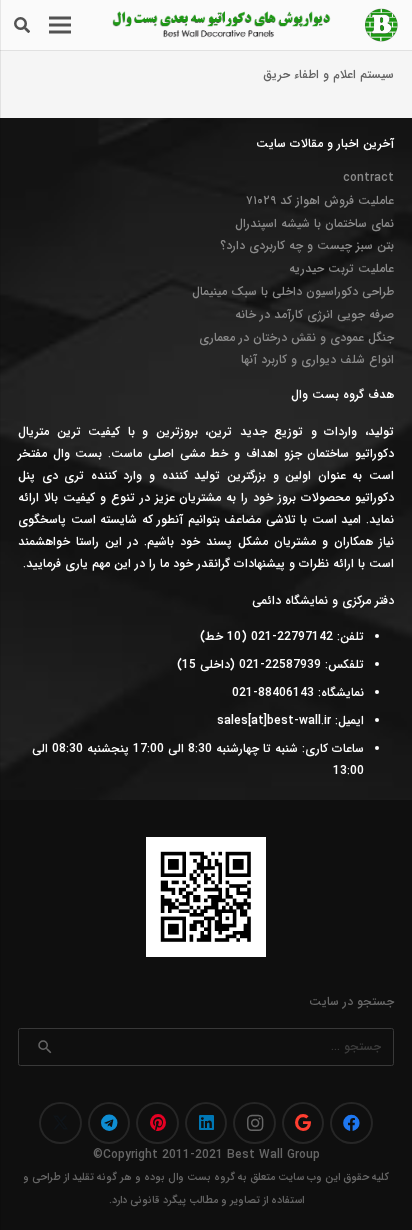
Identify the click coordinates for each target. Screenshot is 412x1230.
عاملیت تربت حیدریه (341, 268)
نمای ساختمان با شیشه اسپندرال (314, 223)
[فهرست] (59, 25)
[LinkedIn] (206, 1123)
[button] (21, 25)
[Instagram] (254, 1123)
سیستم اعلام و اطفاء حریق (328, 74)
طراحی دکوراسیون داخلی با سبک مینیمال (293, 291)
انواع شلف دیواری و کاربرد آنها (317, 359)
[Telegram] (109, 1123)
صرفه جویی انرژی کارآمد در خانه (314, 314)
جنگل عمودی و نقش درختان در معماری (296, 337)
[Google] (303, 1123)
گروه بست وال (201, 1177)
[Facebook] (351, 1123)
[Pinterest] (157, 1123)
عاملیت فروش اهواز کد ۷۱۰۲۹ (320, 200)
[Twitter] (60, 1123)
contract (368, 177)
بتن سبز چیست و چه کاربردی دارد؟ (307, 245)
